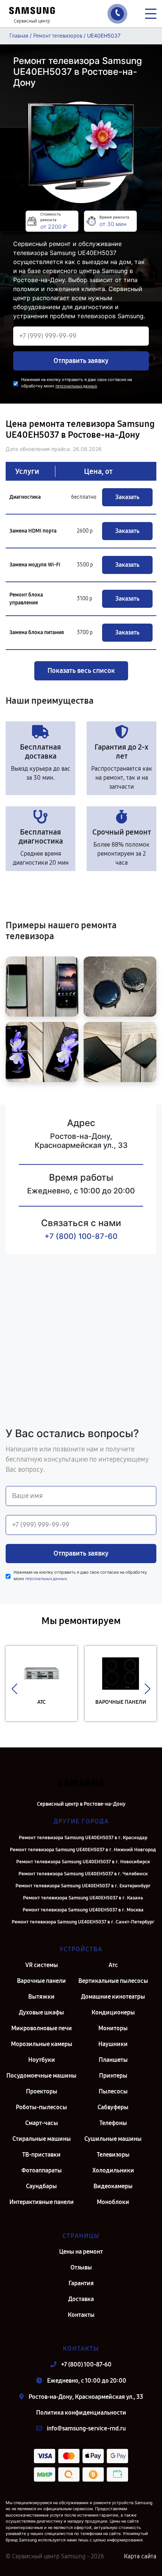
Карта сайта (140, 2556)
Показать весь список (81, 671)
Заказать (127, 497)
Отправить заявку (81, 361)
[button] (15, 1689)
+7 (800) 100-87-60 (81, 1236)
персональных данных (76, 386)
